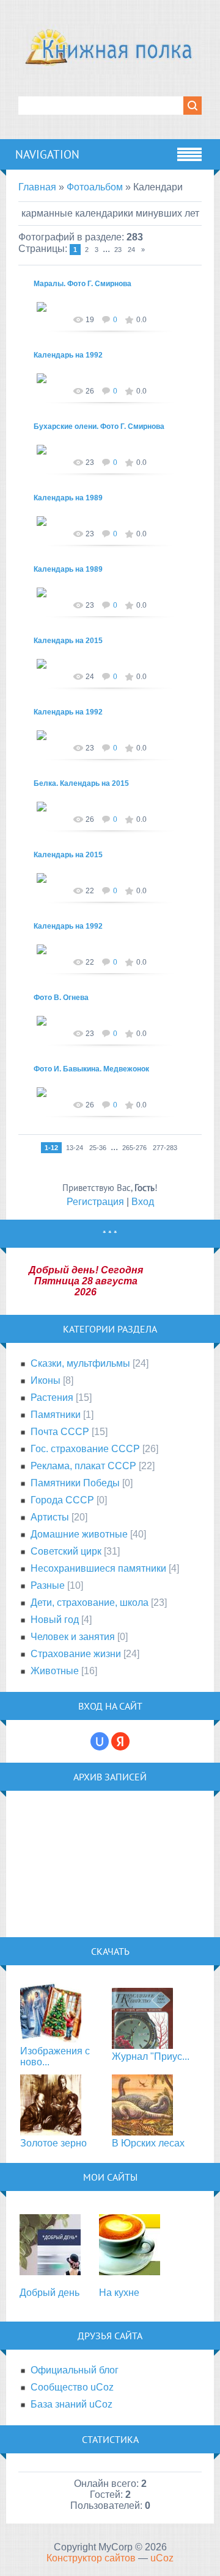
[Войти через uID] (100, 1741)
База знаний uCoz (71, 2404)
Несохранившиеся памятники (98, 1568)
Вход (143, 1202)
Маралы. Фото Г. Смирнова (82, 284)
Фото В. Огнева (61, 998)
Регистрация (95, 1202)
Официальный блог (75, 2370)
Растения (52, 1398)
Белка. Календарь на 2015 (81, 783)
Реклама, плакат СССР (83, 1466)
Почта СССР (60, 1432)
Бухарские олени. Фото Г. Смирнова (99, 426)
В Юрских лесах (148, 2143)
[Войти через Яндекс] (120, 1741)
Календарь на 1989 (68, 498)
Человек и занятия (73, 1637)
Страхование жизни (76, 1654)
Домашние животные (79, 1534)
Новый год (55, 1620)
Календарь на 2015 (68, 641)
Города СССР (62, 1500)
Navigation (47, 154)
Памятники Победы (75, 1483)
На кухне (119, 2293)
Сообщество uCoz (72, 2387)
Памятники (56, 1415)
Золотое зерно (53, 2143)
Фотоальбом (95, 187)
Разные (48, 1585)
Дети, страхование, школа (90, 1603)
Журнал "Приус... (151, 2056)
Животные (55, 1671)
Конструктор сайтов (91, 2558)
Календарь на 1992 (68, 355)
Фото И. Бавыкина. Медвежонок (91, 1069)
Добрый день (50, 2293)
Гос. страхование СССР (85, 1449)
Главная (37, 187)
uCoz (162, 2558)
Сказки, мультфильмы (80, 1363)
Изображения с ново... (55, 2056)
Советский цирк (66, 1551)
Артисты (50, 1517)
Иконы (46, 1380)
